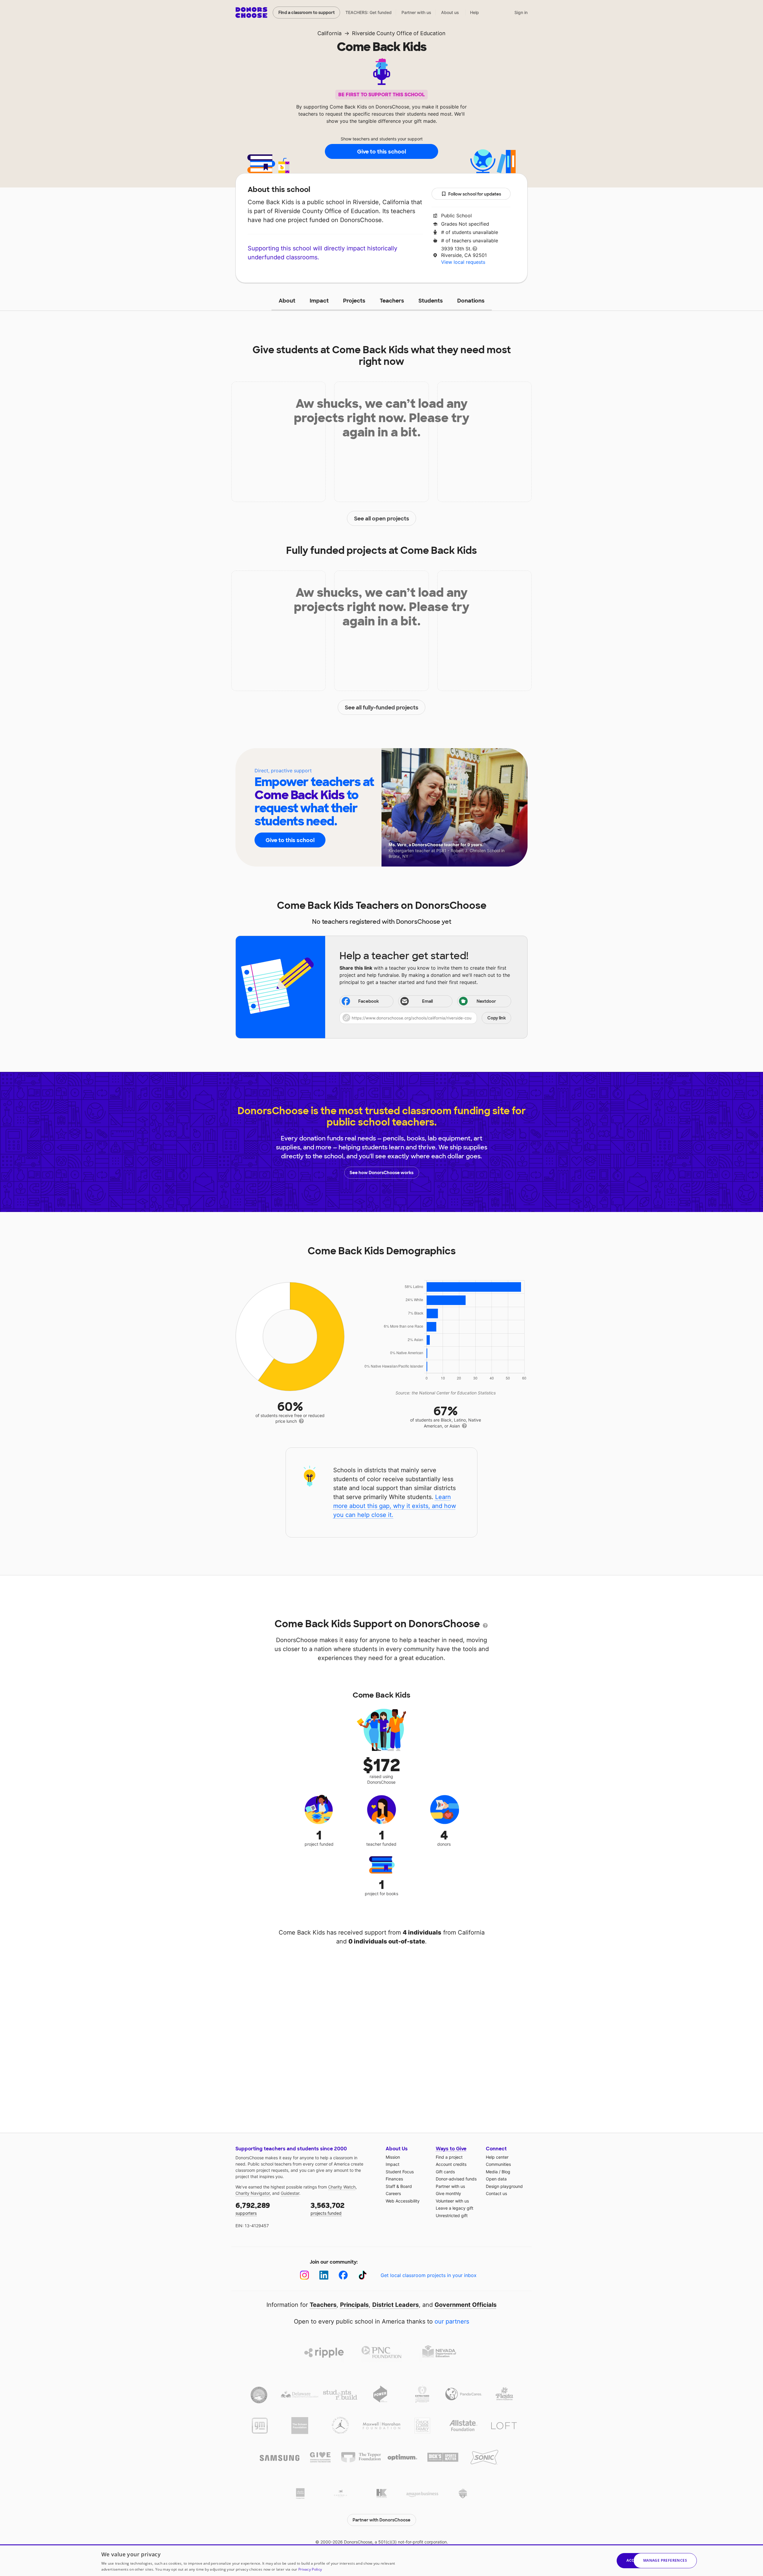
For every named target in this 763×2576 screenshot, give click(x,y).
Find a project (449, 2157)
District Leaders (396, 2305)
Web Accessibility (403, 2201)
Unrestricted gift (452, 2215)
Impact (319, 301)
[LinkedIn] (324, 2275)
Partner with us (416, 12)
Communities (498, 2164)
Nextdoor (486, 1001)
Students (431, 301)
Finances (394, 2179)
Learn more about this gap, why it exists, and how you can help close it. (395, 1506)
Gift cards (445, 2172)
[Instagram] (304, 2275)
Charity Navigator (253, 2193)
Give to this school (381, 152)
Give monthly (448, 2193)
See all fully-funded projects (382, 708)
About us (450, 12)
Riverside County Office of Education (399, 33)
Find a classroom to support (307, 13)
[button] (425, 1018)
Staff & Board (399, 2186)
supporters (253, 2208)
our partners (452, 2321)
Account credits (451, 2164)
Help (474, 12)
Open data (496, 2179)
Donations (471, 301)
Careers (393, 2193)
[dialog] (381, 2560)
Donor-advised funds (456, 2179)
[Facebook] (343, 2275)
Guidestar (290, 2193)
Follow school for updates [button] (475, 194)
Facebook (369, 1001)
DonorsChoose (251, 13)
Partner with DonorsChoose (381, 2520)
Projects (354, 301)
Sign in (521, 12)
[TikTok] (363, 2275)
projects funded (328, 2208)
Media (492, 2172)
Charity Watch (342, 2187)
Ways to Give (451, 2149)
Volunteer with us (452, 2201)
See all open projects (382, 519)
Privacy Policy (310, 2569)
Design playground (504, 2186)
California (329, 33)
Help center (497, 2157)
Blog (506, 2172)
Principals (354, 2305)
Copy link (497, 1018)
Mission (393, 2157)
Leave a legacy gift (455, 2208)
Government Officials (466, 2305)
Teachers (392, 301)
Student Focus (400, 2172)
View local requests (463, 262)
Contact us (496, 2193)
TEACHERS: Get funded (369, 12)
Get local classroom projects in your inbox (429, 2275)
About (287, 301)
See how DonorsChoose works (381, 1173)
